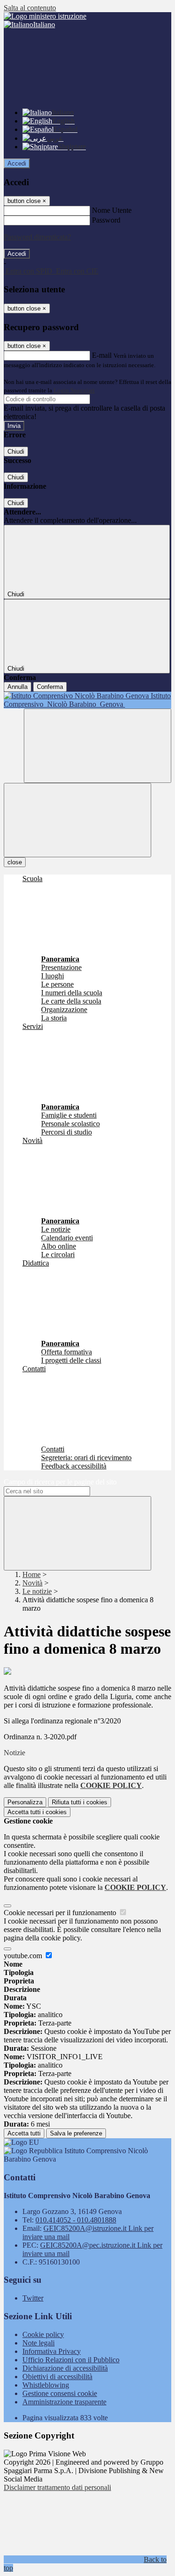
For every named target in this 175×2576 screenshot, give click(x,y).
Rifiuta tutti (80, 1802)
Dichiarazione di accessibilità (65, 2368)
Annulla (17, 687)
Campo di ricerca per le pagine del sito (60, 1482)
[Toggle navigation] (77, 820)
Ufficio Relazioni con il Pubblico (71, 2360)
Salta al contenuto (30, 8)
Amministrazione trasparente (64, 2402)
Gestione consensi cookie (60, 2393)
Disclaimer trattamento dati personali (57, 2487)
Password (106, 220)
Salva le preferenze (76, 2133)
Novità (32, 1583)
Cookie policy (43, 2334)
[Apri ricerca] (98, 746)
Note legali (38, 2343)
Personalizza (25, 1802)
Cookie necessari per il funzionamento (61, 1913)
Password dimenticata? (37, 237)
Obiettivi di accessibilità (57, 2377)
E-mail (102, 355)
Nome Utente (112, 210)
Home (31, 1574)
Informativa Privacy (52, 2351)
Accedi (17, 163)
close (15, 862)
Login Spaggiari (74, 390)
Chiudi (16, 452)
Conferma (50, 687)
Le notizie (37, 1591)
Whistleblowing (46, 2385)
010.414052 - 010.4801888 (76, 2220)
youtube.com (24, 1956)
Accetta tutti (37, 1812)
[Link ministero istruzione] (45, 16)
